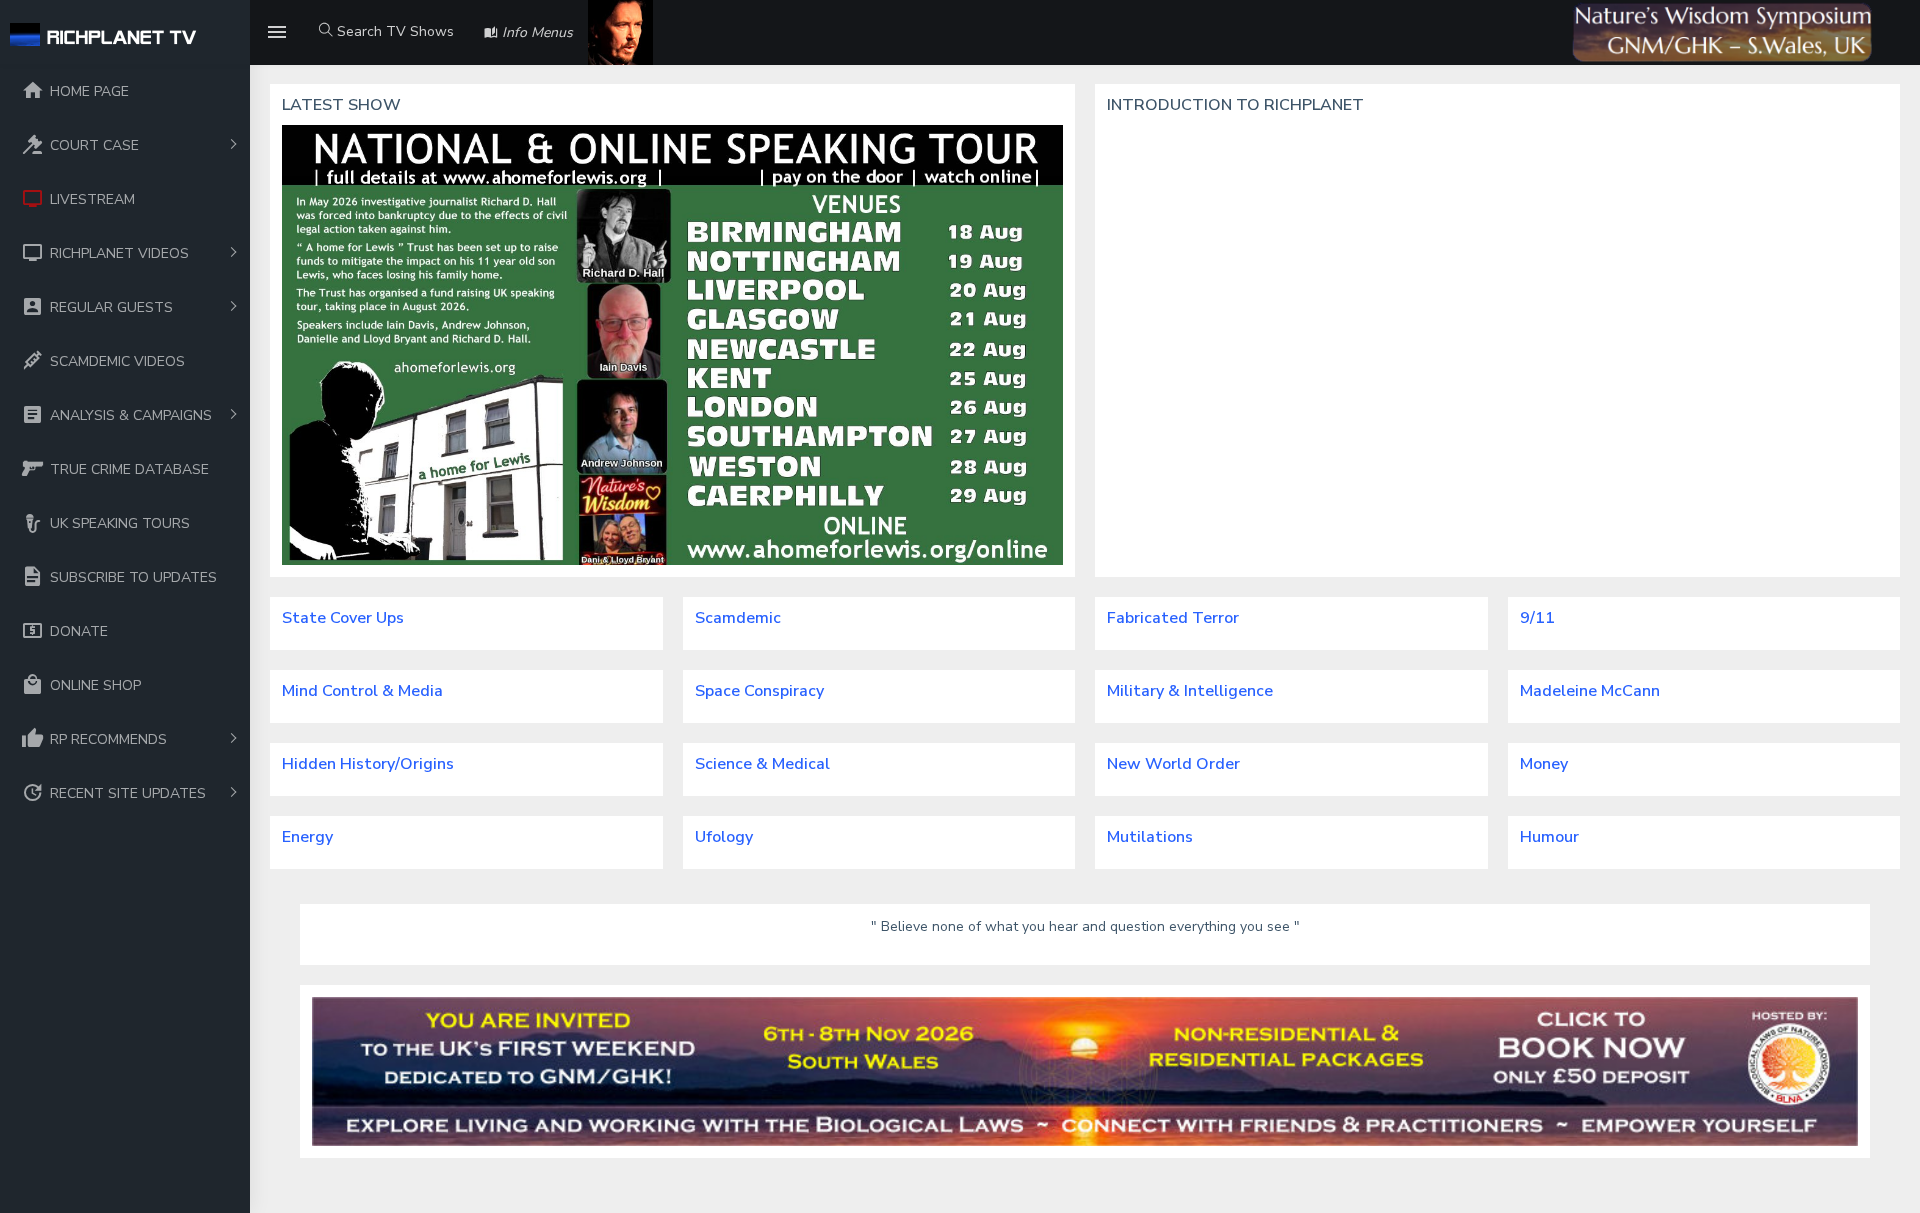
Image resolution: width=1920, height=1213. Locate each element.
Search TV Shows (393, 31)
